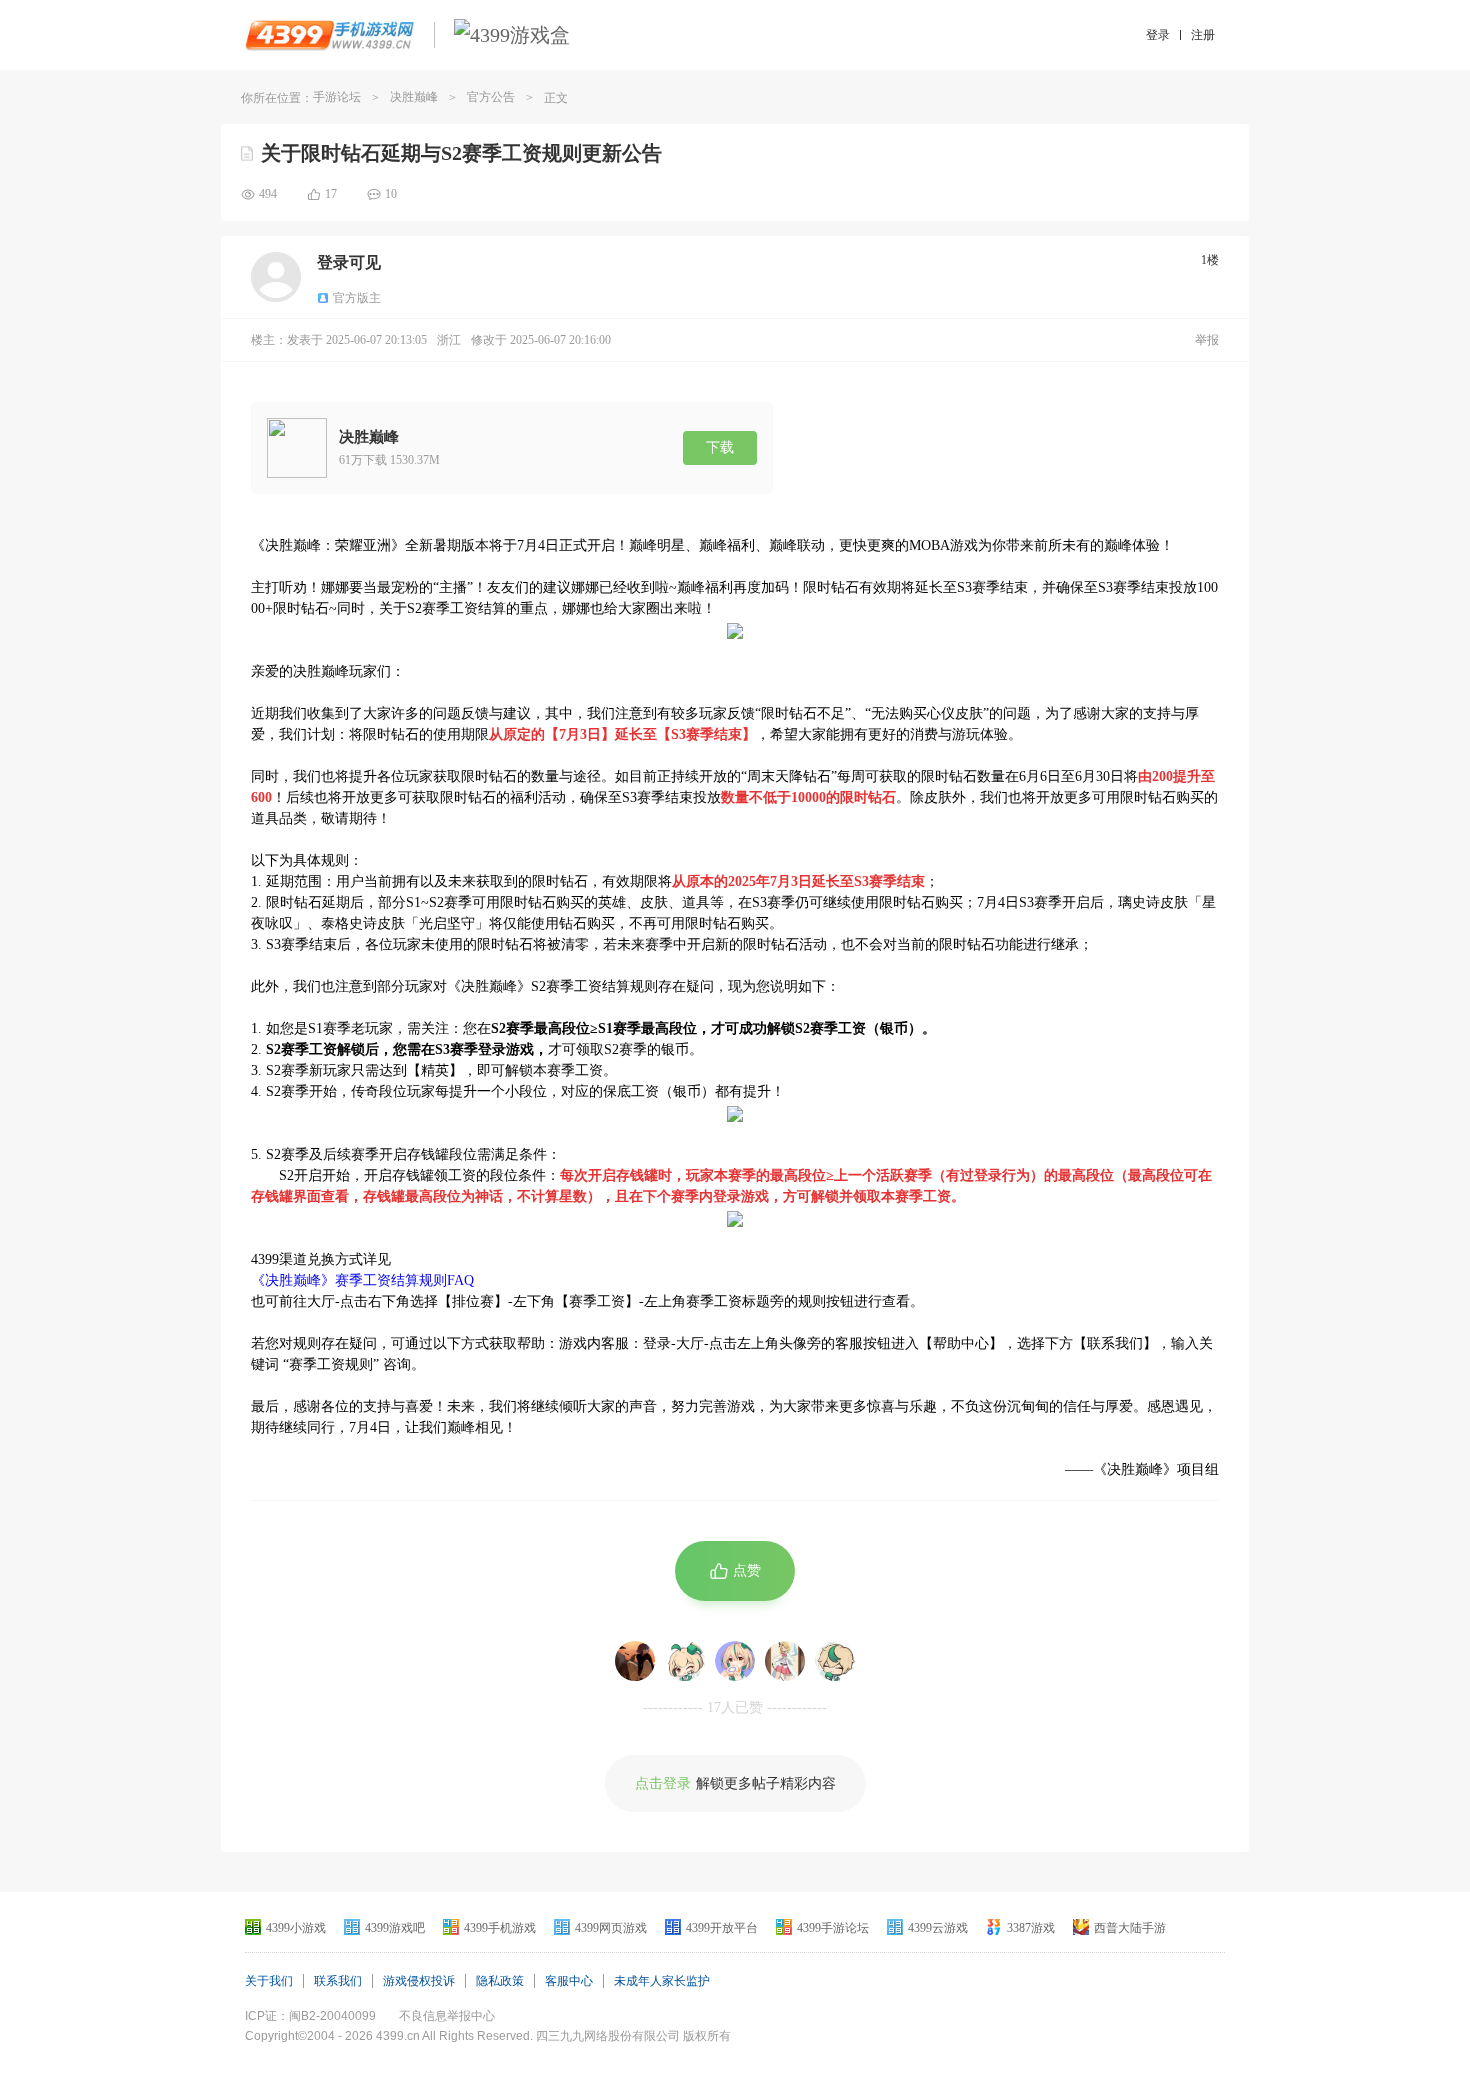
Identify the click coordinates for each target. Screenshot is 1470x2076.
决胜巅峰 (414, 97)
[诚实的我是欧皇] (785, 1661)
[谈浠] (635, 1661)
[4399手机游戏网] (329, 35)
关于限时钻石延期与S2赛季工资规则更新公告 (461, 153)
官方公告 (491, 97)
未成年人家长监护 (662, 1981)
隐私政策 (500, 1981)
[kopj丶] (835, 1661)
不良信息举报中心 (447, 2016)
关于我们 (269, 1981)
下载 (720, 447)
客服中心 (569, 1981)
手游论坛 (337, 97)
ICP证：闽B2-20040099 (310, 2016)
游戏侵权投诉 (419, 1981)
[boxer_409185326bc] (685, 1661)
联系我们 (338, 1981)
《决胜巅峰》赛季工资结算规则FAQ (362, 1280)
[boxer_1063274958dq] (735, 1661)
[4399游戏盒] (512, 35)
